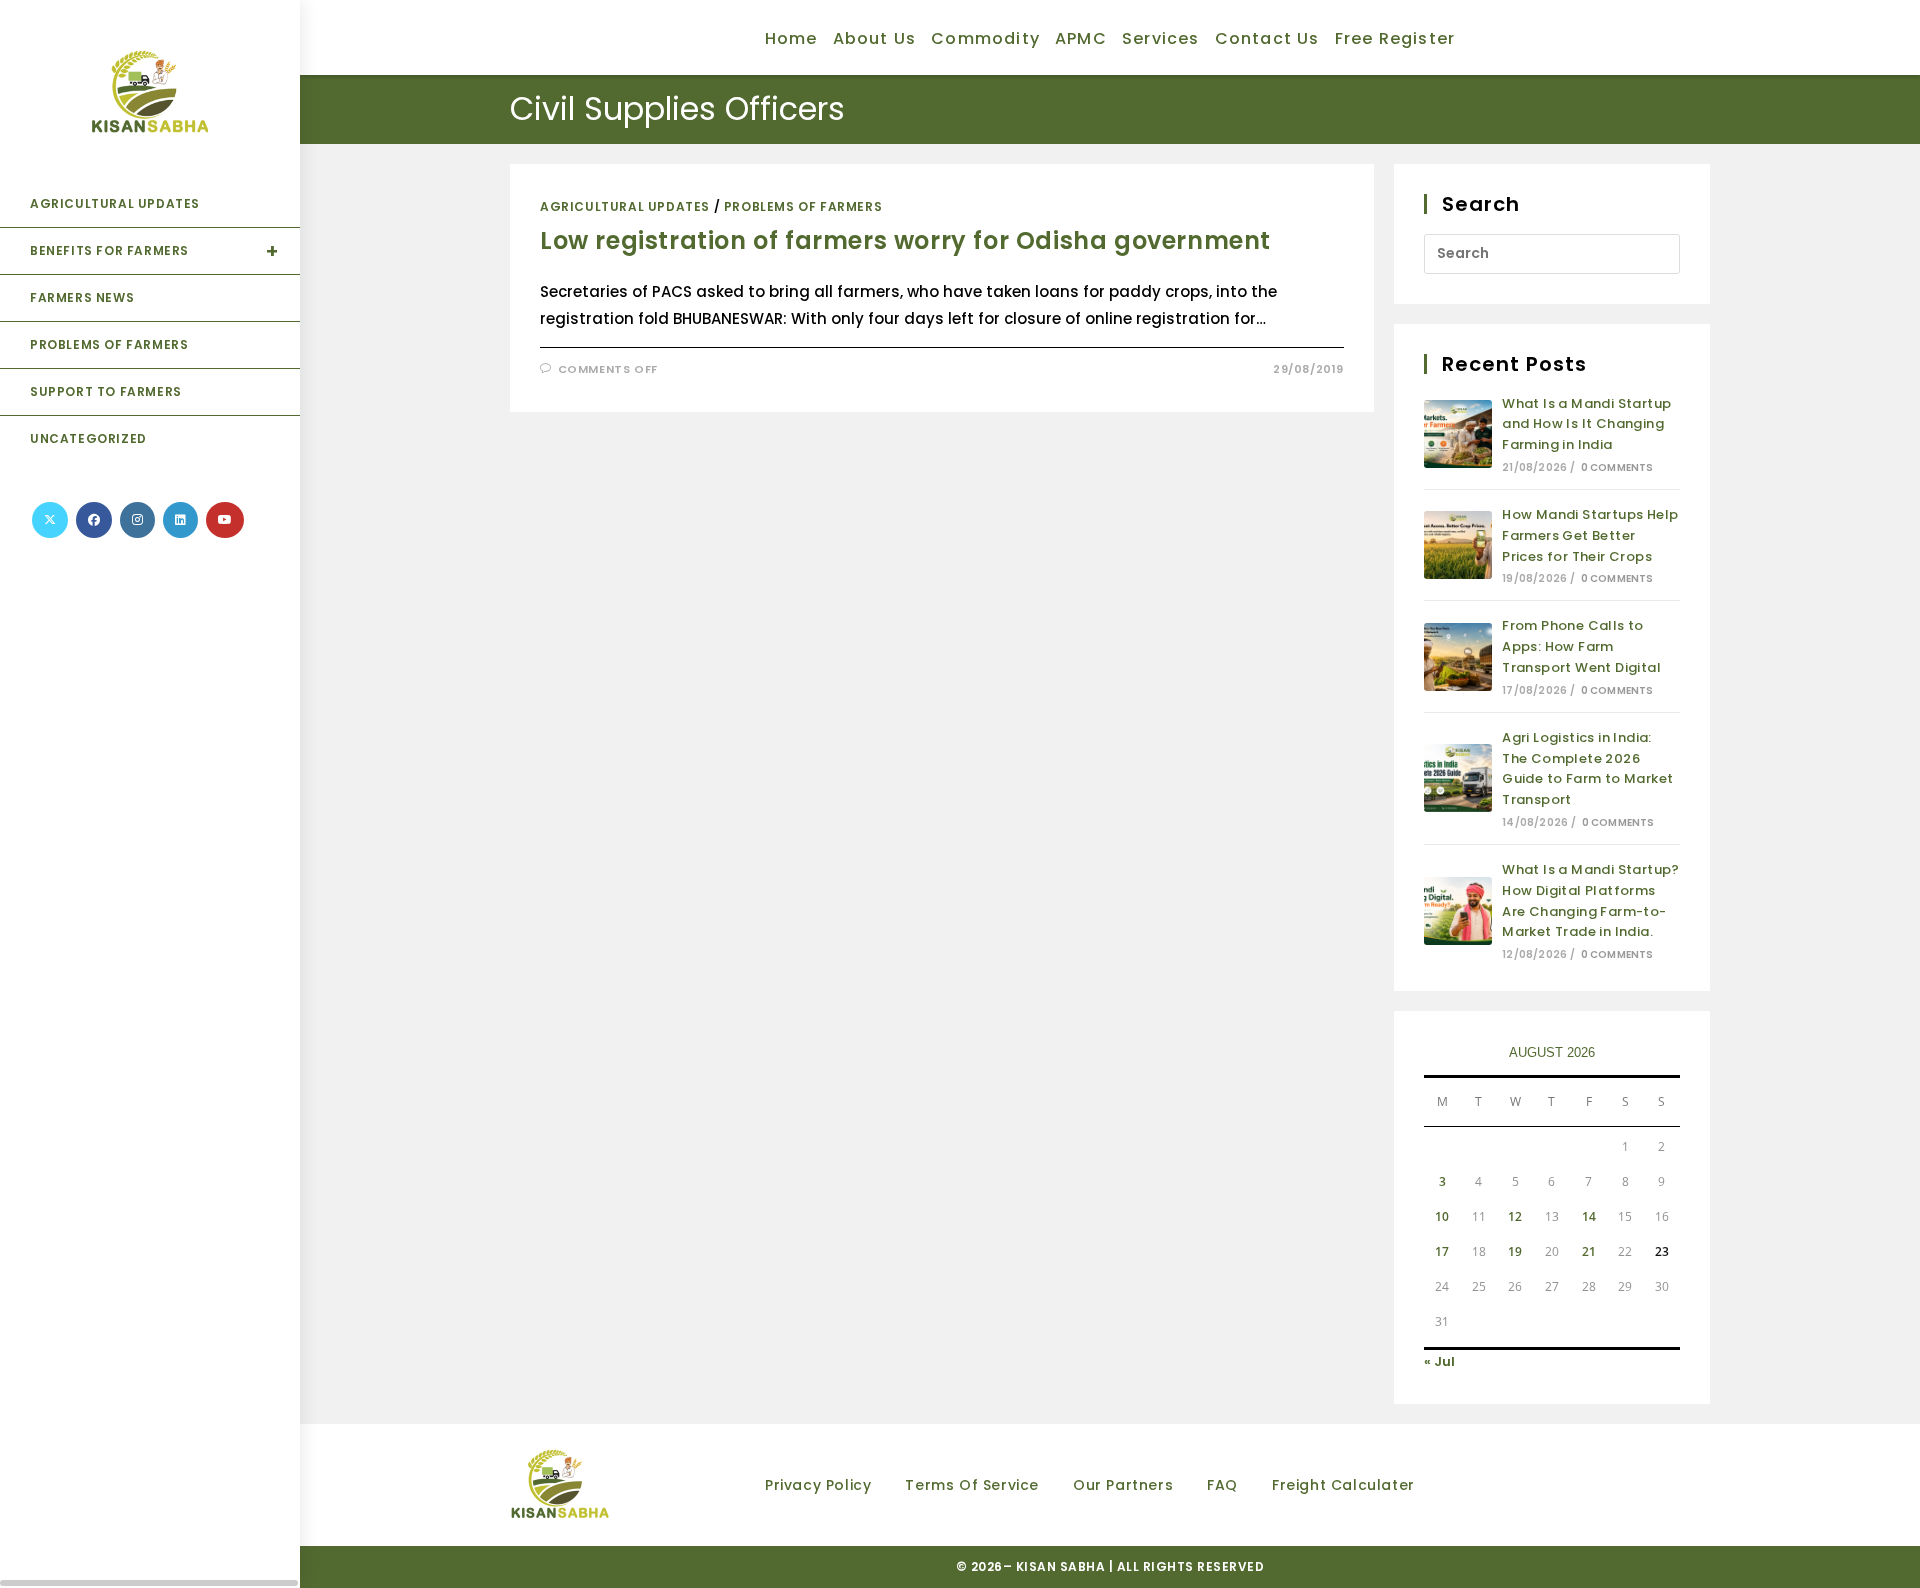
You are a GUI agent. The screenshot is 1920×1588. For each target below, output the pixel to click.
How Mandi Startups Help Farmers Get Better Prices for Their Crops (1590, 535)
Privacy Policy (818, 1485)
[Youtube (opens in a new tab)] (225, 520)
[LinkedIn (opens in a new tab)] (180, 520)
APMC (1081, 38)
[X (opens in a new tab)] (50, 520)
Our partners (1123, 1485)
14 (1589, 1216)
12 (1515, 1216)
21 (1589, 1251)
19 (1515, 1251)
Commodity (985, 38)
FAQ (1222, 1485)
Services (1161, 38)
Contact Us (1267, 38)
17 (1442, 1251)
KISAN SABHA (1062, 1566)
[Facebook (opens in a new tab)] (94, 520)
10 (1442, 1216)
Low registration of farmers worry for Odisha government (905, 240)
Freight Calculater (1343, 1485)
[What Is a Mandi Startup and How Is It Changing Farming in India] (1458, 434)
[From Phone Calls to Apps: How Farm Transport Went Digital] (1458, 657)
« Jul (1439, 1361)
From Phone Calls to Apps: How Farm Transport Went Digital (1581, 646)
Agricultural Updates (625, 206)
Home (791, 38)
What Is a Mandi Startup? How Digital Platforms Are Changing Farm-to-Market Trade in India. (1591, 900)
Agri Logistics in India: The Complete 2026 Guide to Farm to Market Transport (1587, 768)
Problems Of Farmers (803, 206)
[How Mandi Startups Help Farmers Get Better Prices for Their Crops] (1458, 545)
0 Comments (1617, 467)
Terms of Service (972, 1485)
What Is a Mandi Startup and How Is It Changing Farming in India (1586, 424)
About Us (875, 38)
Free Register (1395, 38)
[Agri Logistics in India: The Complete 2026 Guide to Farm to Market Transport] (1458, 778)
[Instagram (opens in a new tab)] (137, 520)
